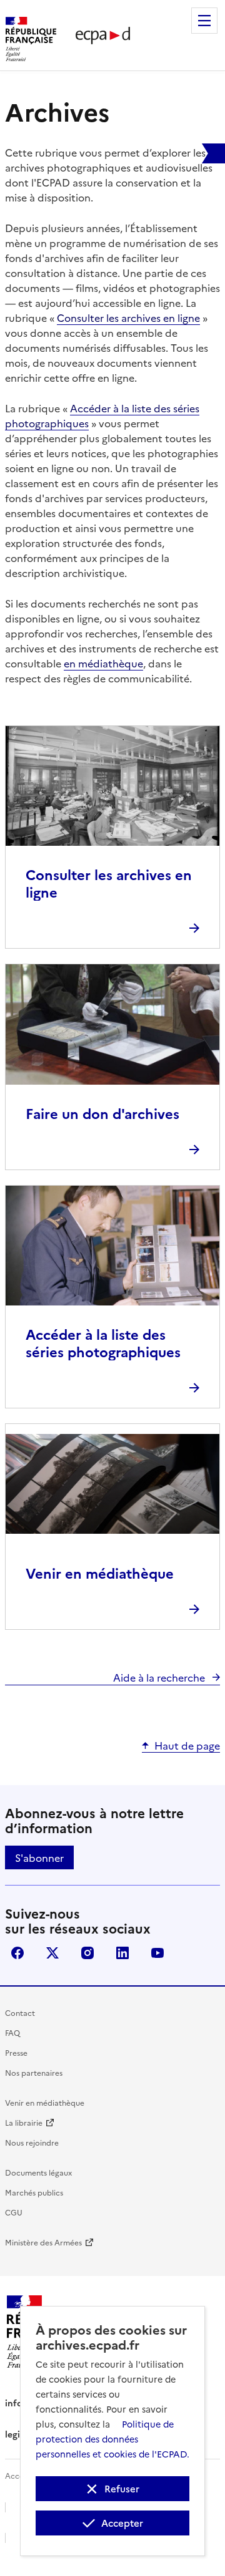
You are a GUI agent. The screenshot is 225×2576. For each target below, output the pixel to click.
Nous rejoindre (32, 2142)
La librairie (24, 2122)
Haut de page (187, 1745)
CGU (14, 2212)
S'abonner (39, 1857)
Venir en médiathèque (45, 2102)
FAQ (12, 2032)
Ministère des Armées (43, 2242)
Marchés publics (34, 2192)
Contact (20, 2012)
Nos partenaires (34, 2072)
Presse (16, 2052)
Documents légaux (38, 2172)
